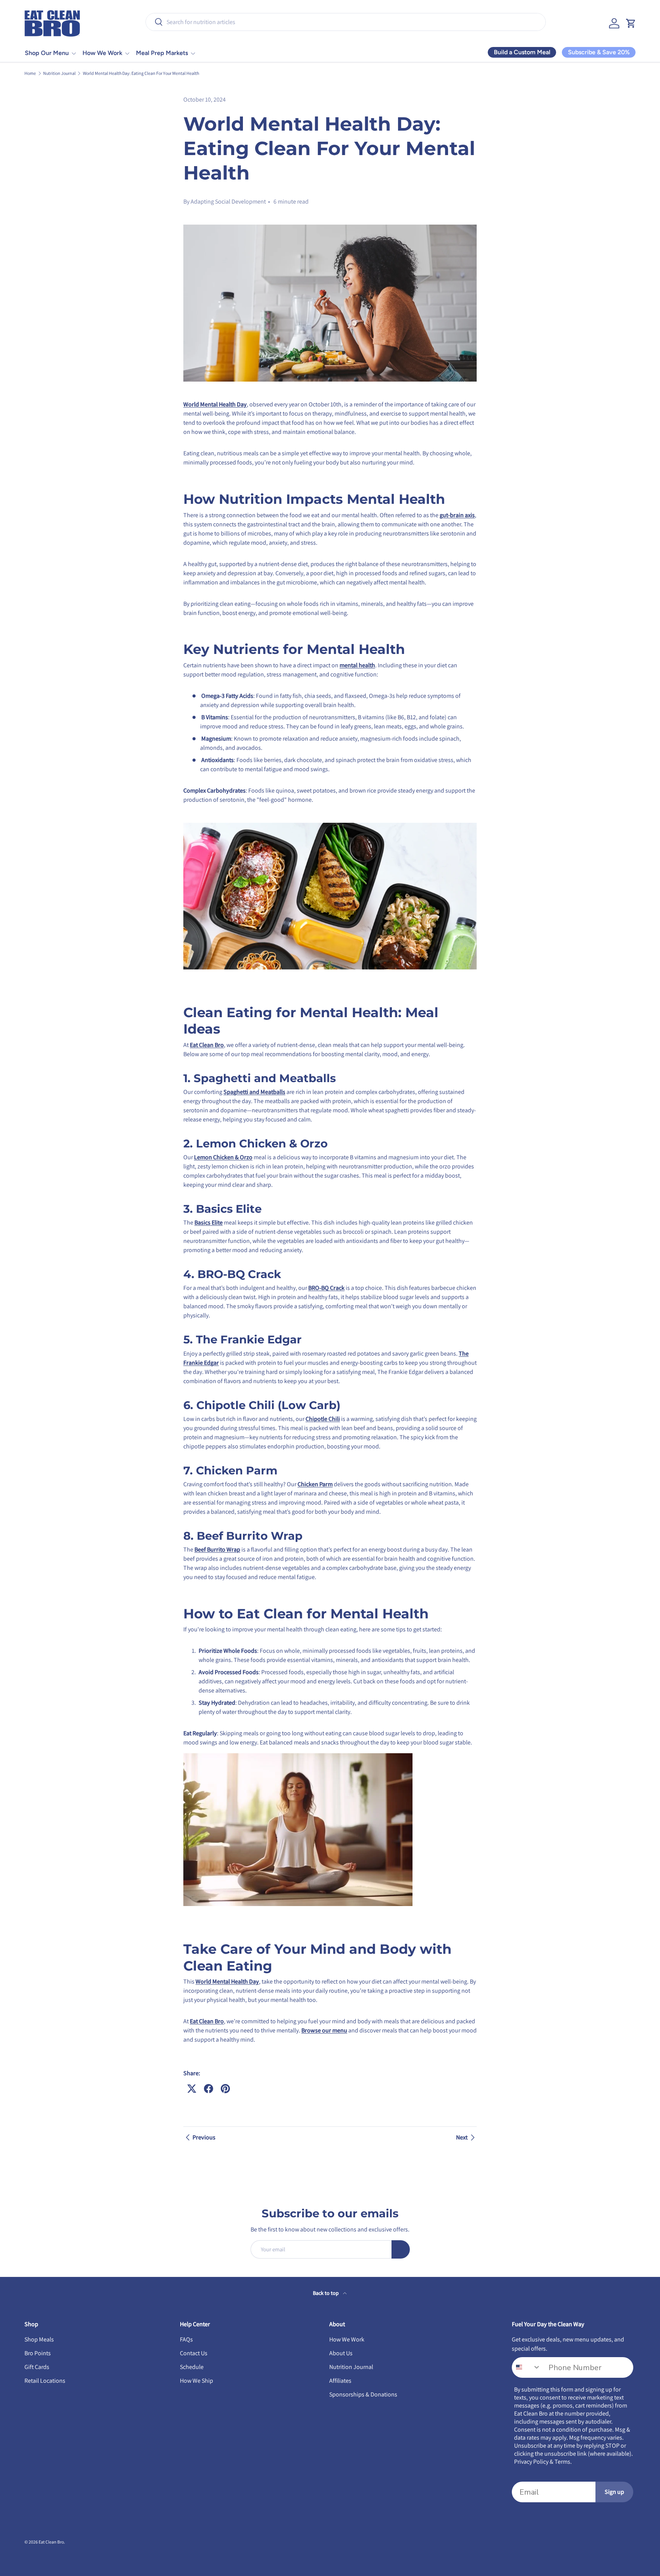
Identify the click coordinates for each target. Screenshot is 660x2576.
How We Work (102, 53)
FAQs (186, 2339)
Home (30, 73)
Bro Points (38, 2353)
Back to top (326, 2293)
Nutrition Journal (59, 73)
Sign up (614, 2492)
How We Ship (197, 2381)
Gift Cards (37, 2367)
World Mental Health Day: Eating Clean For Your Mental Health (141, 73)
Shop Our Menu (47, 53)
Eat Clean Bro (51, 2542)
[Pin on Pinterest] (225, 2089)
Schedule (192, 2367)
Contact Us (194, 2353)
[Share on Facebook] (209, 2089)
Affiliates (340, 2381)
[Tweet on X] (192, 2089)
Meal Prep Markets (162, 53)
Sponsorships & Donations (363, 2394)
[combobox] (346, 22)
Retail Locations (45, 2381)
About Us (341, 2353)
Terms (562, 2462)
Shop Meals (39, 2339)
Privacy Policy (531, 2462)
